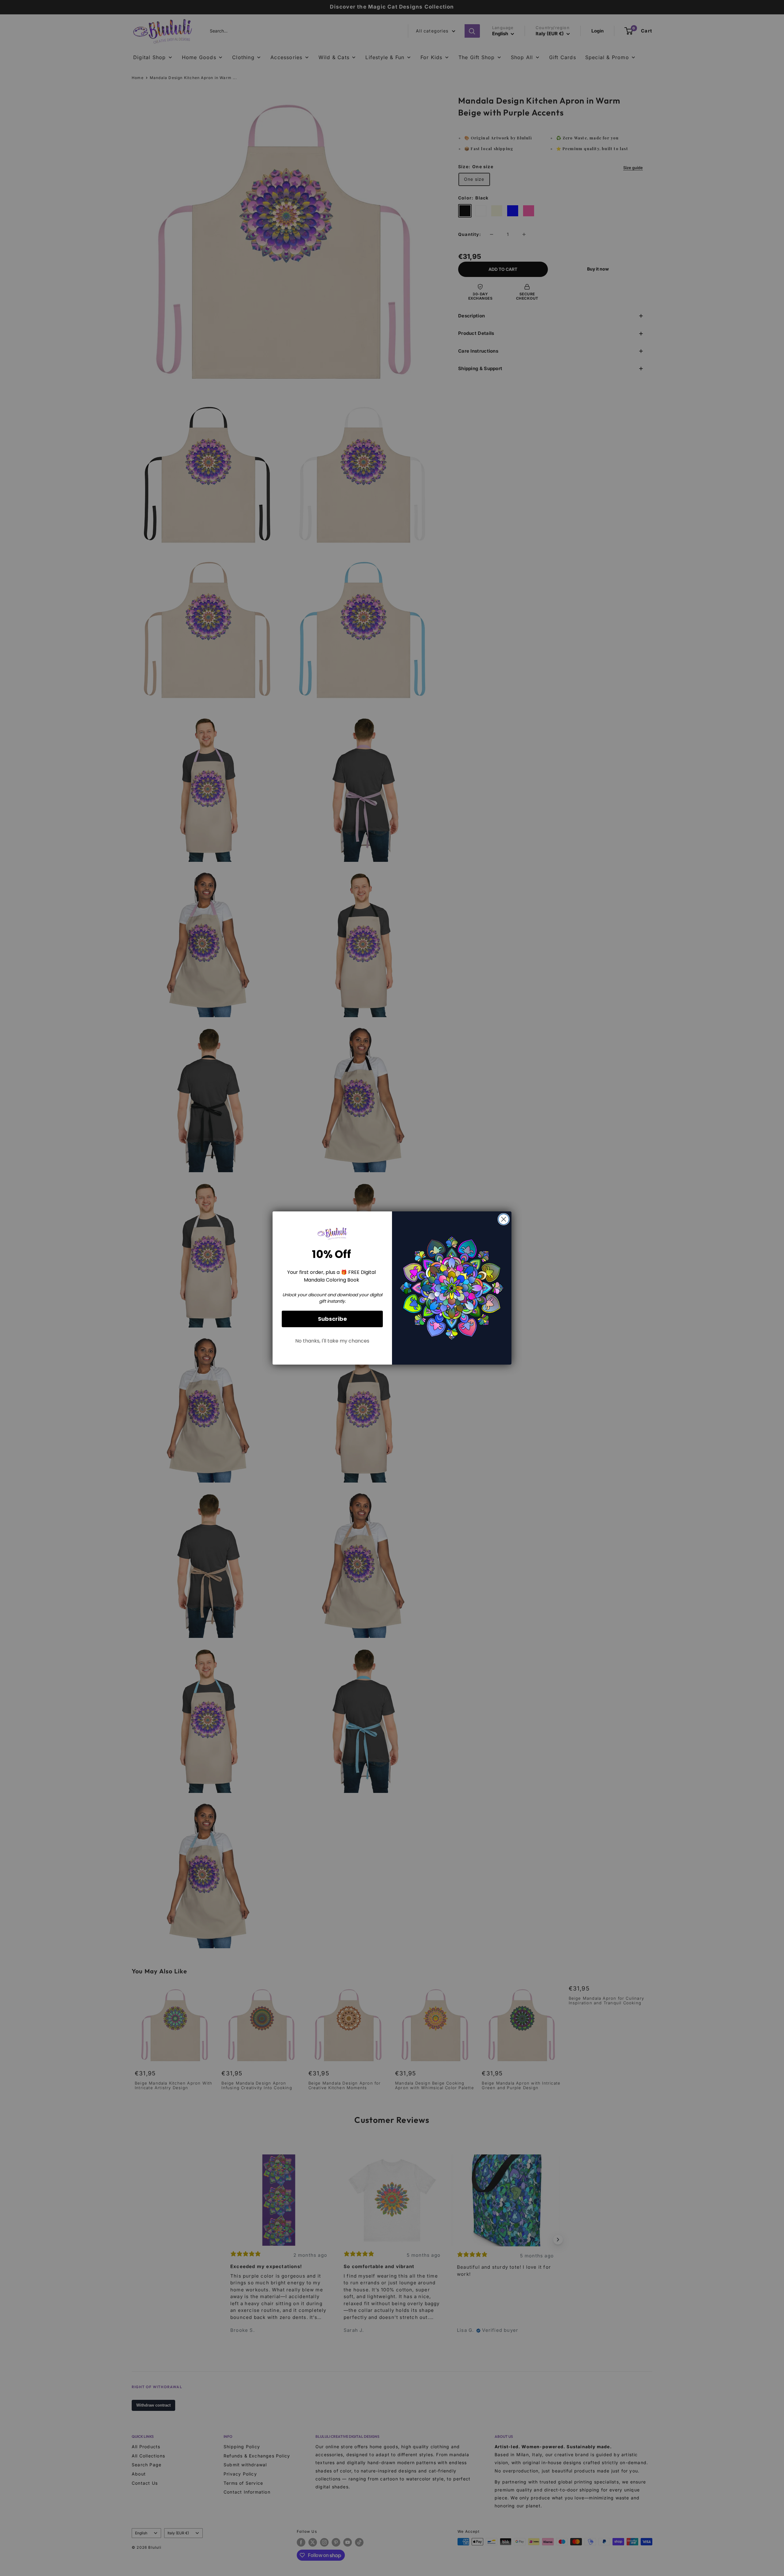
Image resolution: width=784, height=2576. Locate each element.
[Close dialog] (504, 1219)
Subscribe (332, 1319)
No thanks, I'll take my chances (332, 1341)
